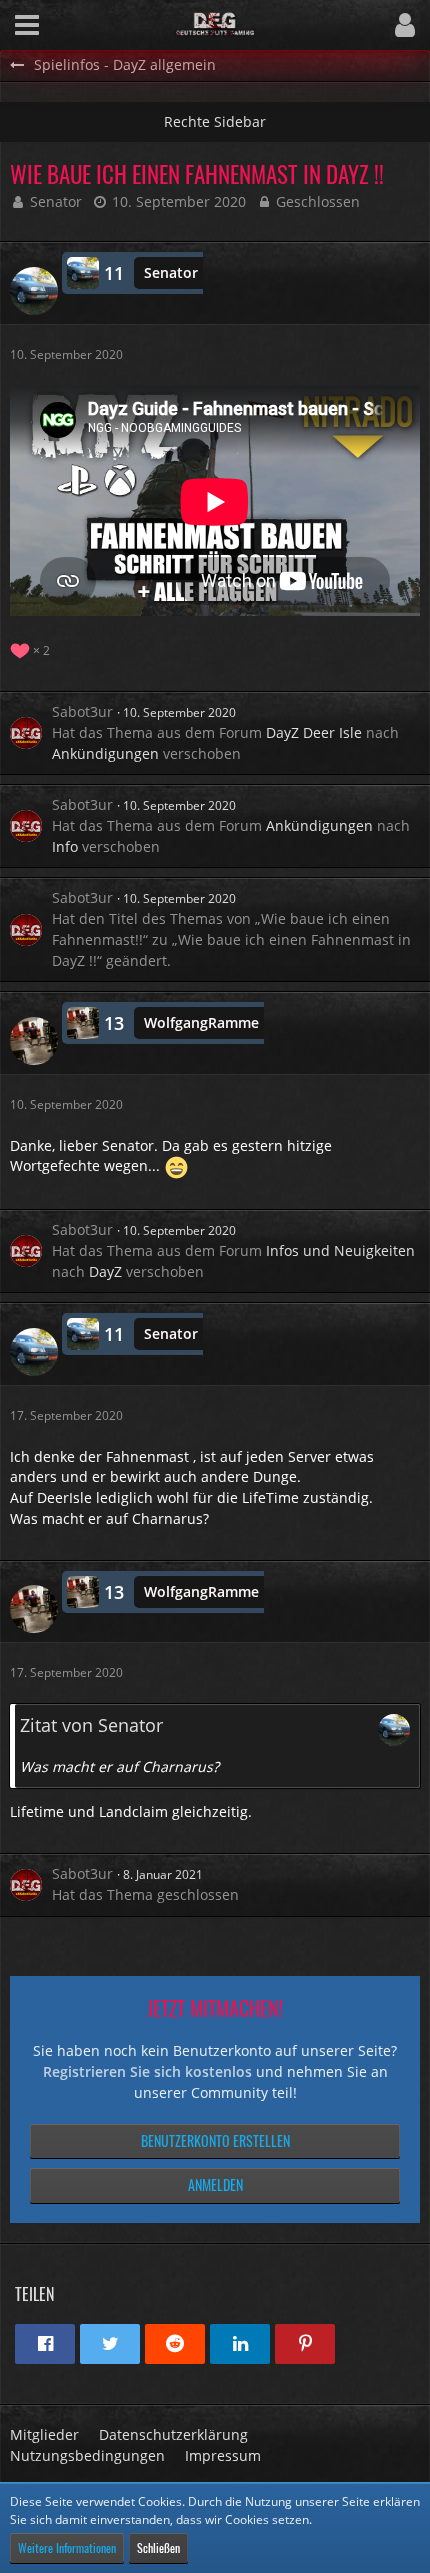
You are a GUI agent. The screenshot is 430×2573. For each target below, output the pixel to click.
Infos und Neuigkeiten (340, 1250)
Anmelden (215, 2184)
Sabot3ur (82, 711)
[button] (27, 25)
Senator (56, 201)
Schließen (158, 2547)
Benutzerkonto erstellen (215, 2140)
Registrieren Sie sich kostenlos (147, 2071)
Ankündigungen (105, 753)
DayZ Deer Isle (314, 732)
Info (65, 846)
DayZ (105, 1271)
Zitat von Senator (91, 1725)
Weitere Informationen (67, 2547)
